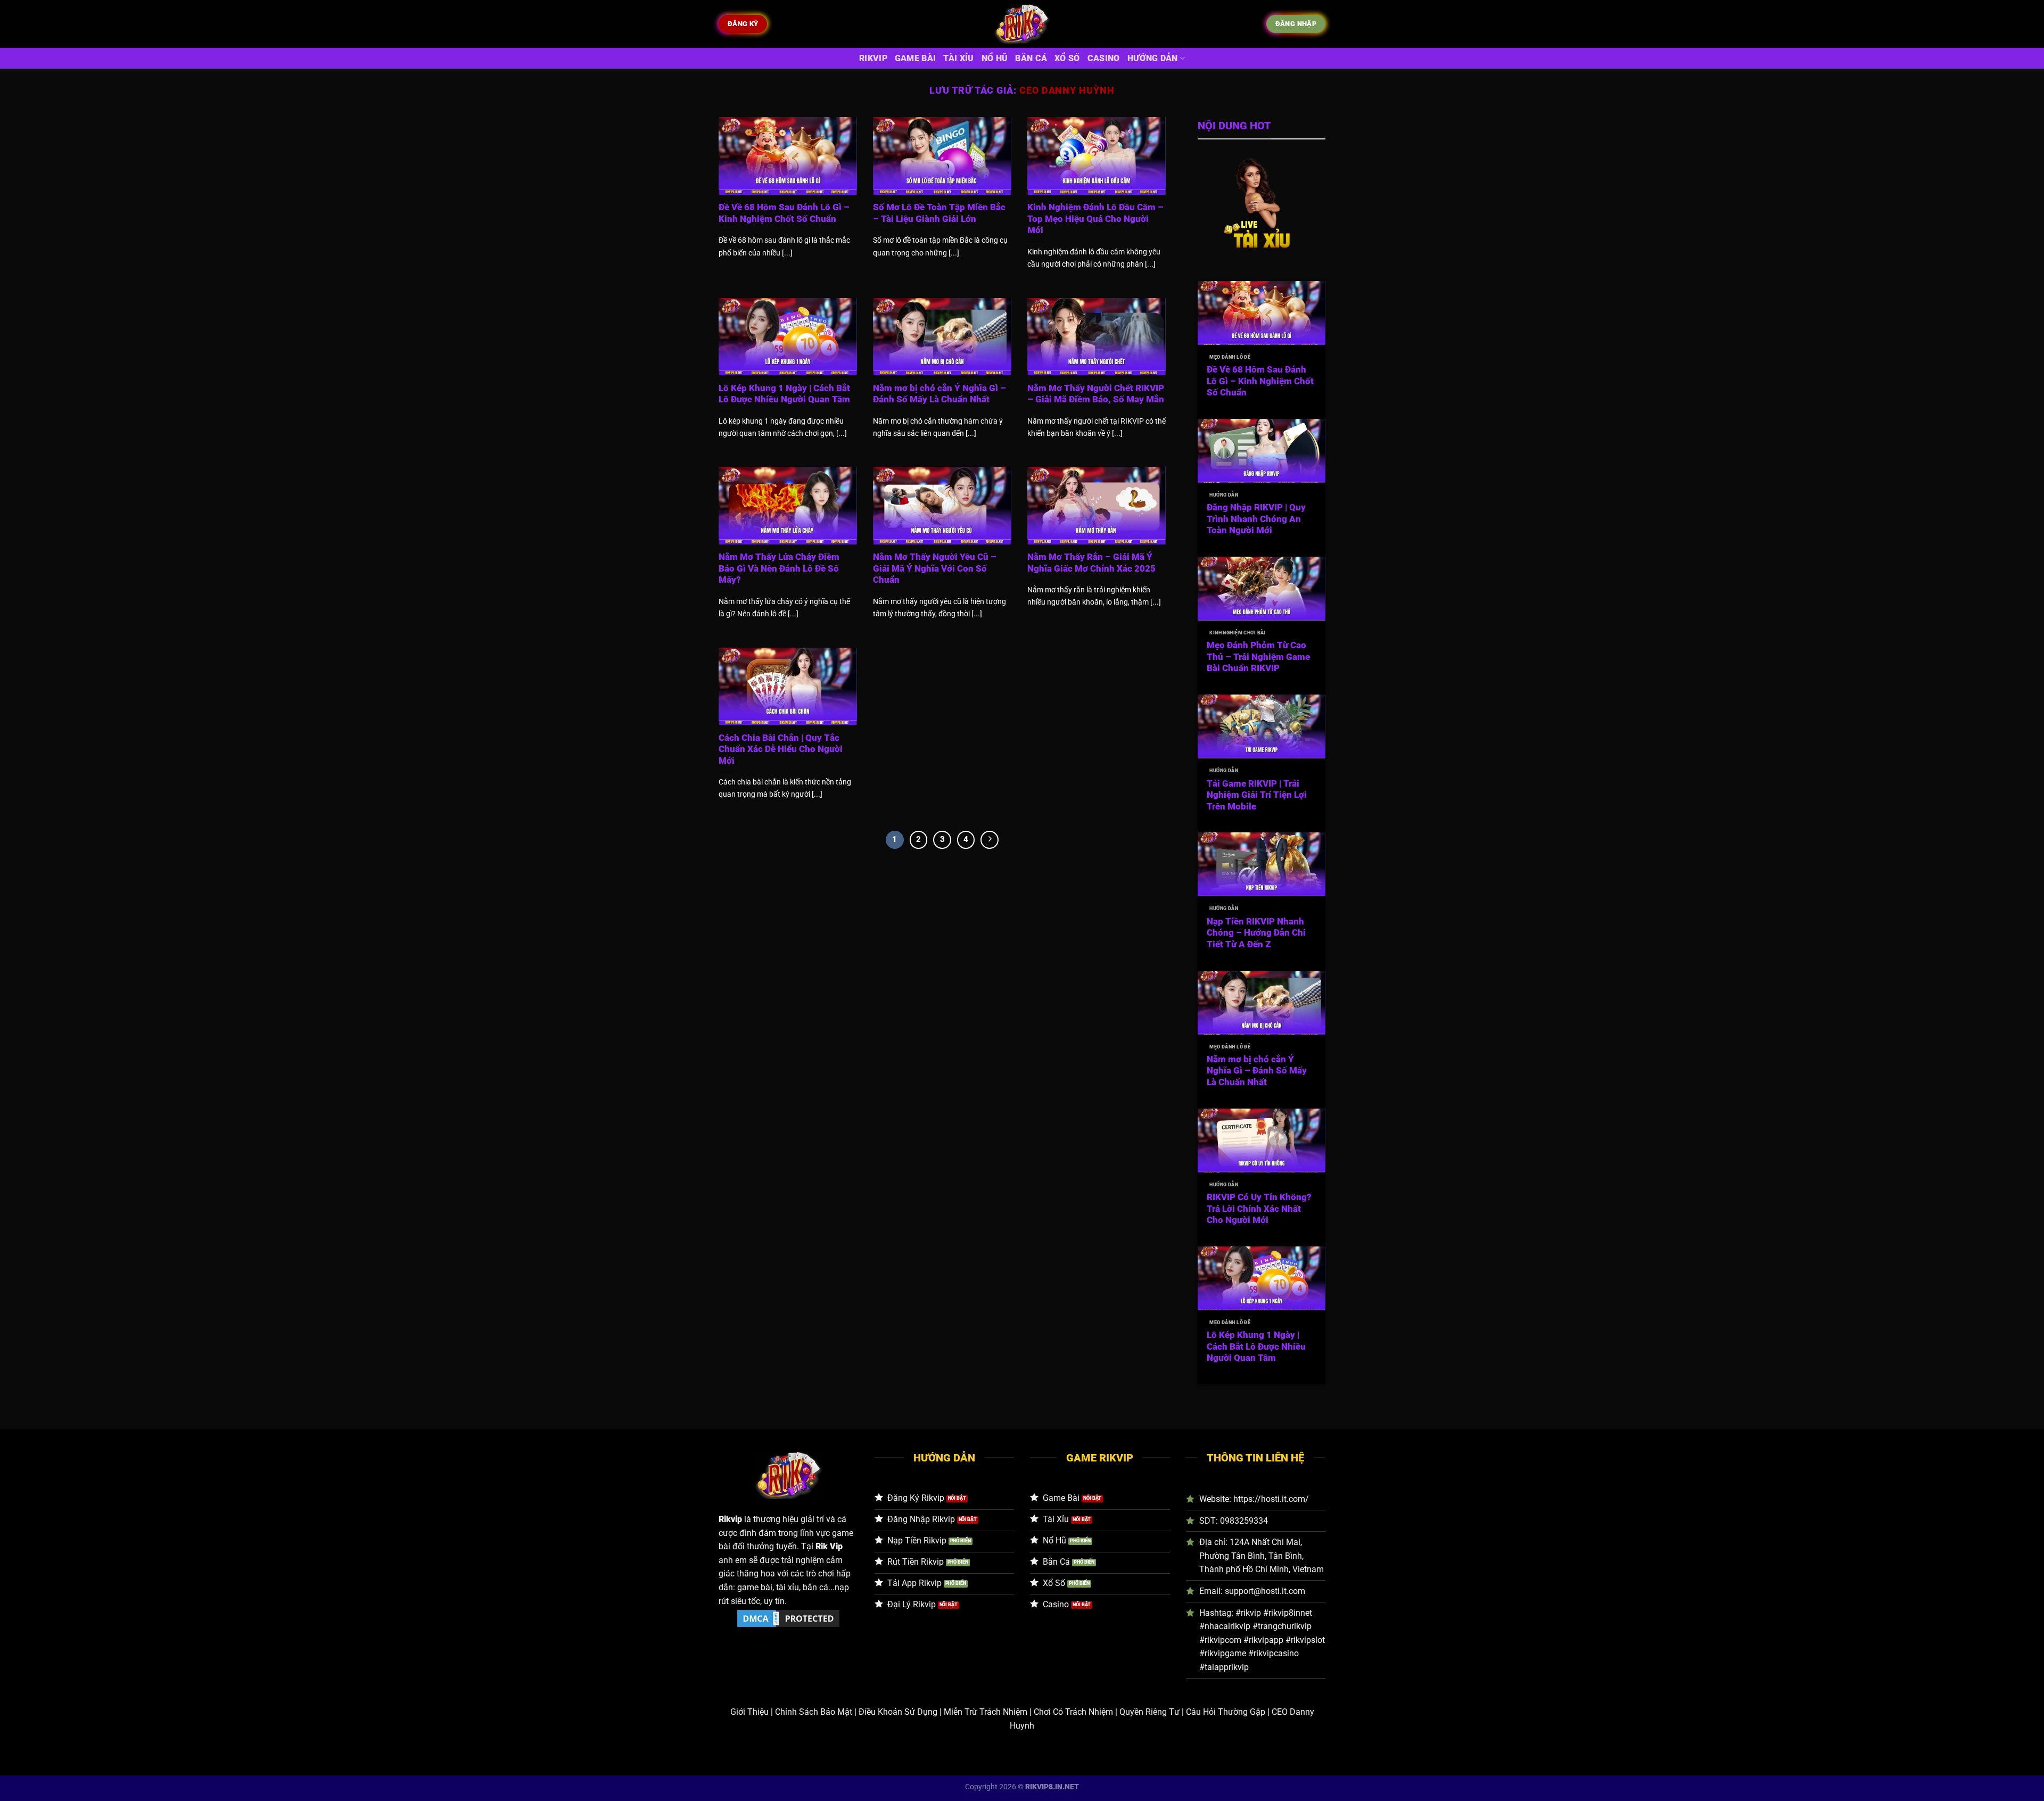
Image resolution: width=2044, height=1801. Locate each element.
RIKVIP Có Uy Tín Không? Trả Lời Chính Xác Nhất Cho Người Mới (1259, 1209)
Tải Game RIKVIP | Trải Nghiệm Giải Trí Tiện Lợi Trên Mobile (1257, 795)
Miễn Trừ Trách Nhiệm (986, 1712)
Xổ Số (1067, 58)
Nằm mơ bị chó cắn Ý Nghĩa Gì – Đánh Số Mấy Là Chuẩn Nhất (939, 394)
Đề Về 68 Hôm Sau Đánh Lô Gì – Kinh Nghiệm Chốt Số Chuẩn (784, 213)
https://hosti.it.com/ (1271, 1499)
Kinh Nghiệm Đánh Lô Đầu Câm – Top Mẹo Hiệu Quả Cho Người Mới (1095, 219)
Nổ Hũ (995, 58)
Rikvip (873, 58)
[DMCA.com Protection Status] (788, 1618)
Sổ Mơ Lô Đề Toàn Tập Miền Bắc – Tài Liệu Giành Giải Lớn (939, 213)
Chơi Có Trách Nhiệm (1073, 1712)
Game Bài (916, 58)
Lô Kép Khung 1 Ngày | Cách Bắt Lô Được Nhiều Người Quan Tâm (784, 394)
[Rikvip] (1022, 24)
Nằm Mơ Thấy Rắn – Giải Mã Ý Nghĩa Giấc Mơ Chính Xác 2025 (1091, 563)
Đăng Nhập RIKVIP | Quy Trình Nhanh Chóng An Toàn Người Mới (1256, 519)
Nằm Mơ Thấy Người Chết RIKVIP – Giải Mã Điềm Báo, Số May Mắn (1096, 394)
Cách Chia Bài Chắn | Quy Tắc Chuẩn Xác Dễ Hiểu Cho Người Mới (781, 749)
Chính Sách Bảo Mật (814, 1712)
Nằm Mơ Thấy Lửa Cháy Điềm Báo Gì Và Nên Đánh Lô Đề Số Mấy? (779, 568)
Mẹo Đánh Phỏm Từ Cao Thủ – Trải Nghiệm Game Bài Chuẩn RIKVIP (1258, 657)
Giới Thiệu (749, 1712)
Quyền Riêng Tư (1149, 1712)
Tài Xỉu (958, 58)
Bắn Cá (1031, 58)
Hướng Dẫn (1153, 58)
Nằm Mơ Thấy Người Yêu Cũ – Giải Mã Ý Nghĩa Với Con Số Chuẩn (935, 568)
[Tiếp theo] (990, 840)
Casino (1104, 58)
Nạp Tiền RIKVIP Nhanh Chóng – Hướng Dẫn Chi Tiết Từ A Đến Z (1256, 933)
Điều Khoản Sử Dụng (898, 1712)
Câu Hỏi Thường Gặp (1226, 1712)
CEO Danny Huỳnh (1067, 90)
